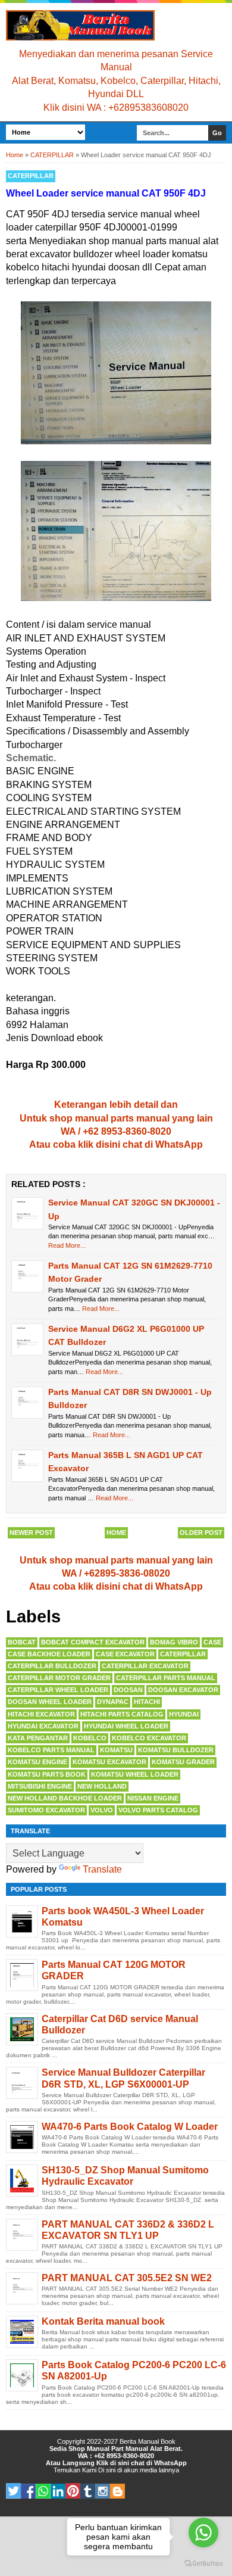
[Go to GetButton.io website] (203, 2564)
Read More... (67, 1245)
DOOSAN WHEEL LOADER (50, 1702)
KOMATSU (116, 1750)
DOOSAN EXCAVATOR (183, 1690)
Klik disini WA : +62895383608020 (116, 108)
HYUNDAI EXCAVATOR (43, 1726)
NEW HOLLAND (102, 1786)
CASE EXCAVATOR (125, 1654)
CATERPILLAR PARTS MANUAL (166, 1678)
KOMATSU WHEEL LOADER (135, 1774)
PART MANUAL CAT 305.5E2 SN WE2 (127, 2278)
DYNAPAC (113, 1702)
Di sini (107, 2470)
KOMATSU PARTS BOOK (47, 1774)
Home (116, 1532)
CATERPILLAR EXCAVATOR (145, 1666)
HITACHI (147, 1702)
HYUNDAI (184, 1714)
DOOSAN (128, 1690)
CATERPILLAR (31, 176)
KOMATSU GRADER (183, 1762)
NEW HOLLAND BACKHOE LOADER (65, 1798)
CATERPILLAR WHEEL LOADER (58, 1690)
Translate (102, 1869)
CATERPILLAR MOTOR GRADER (59, 1678)
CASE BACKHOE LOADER (49, 1654)
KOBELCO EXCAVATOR (149, 1738)
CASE (212, 1642)
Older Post (201, 1532)
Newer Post (31, 1532)
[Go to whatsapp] (203, 2533)
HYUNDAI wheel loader (126, 1726)
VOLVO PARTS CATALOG (158, 1810)
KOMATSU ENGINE (37, 1762)
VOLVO (102, 1810)
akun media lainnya (151, 2470)
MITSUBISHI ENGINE (40, 1786)
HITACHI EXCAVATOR (41, 1714)
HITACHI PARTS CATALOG (122, 1714)
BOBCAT (22, 1642)
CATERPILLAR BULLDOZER (52, 1666)
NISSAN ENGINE (153, 1798)
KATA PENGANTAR (38, 1738)
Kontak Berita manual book (103, 2321)
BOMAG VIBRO (174, 1642)
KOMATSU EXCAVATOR (109, 1762)
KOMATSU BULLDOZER (176, 1750)
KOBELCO (90, 1738)
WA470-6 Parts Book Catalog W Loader (130, 2127)
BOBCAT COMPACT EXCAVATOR (93, 1642)
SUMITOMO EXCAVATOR (46, 1810)
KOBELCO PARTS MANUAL (51, 1750)
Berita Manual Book (148, 2441)
